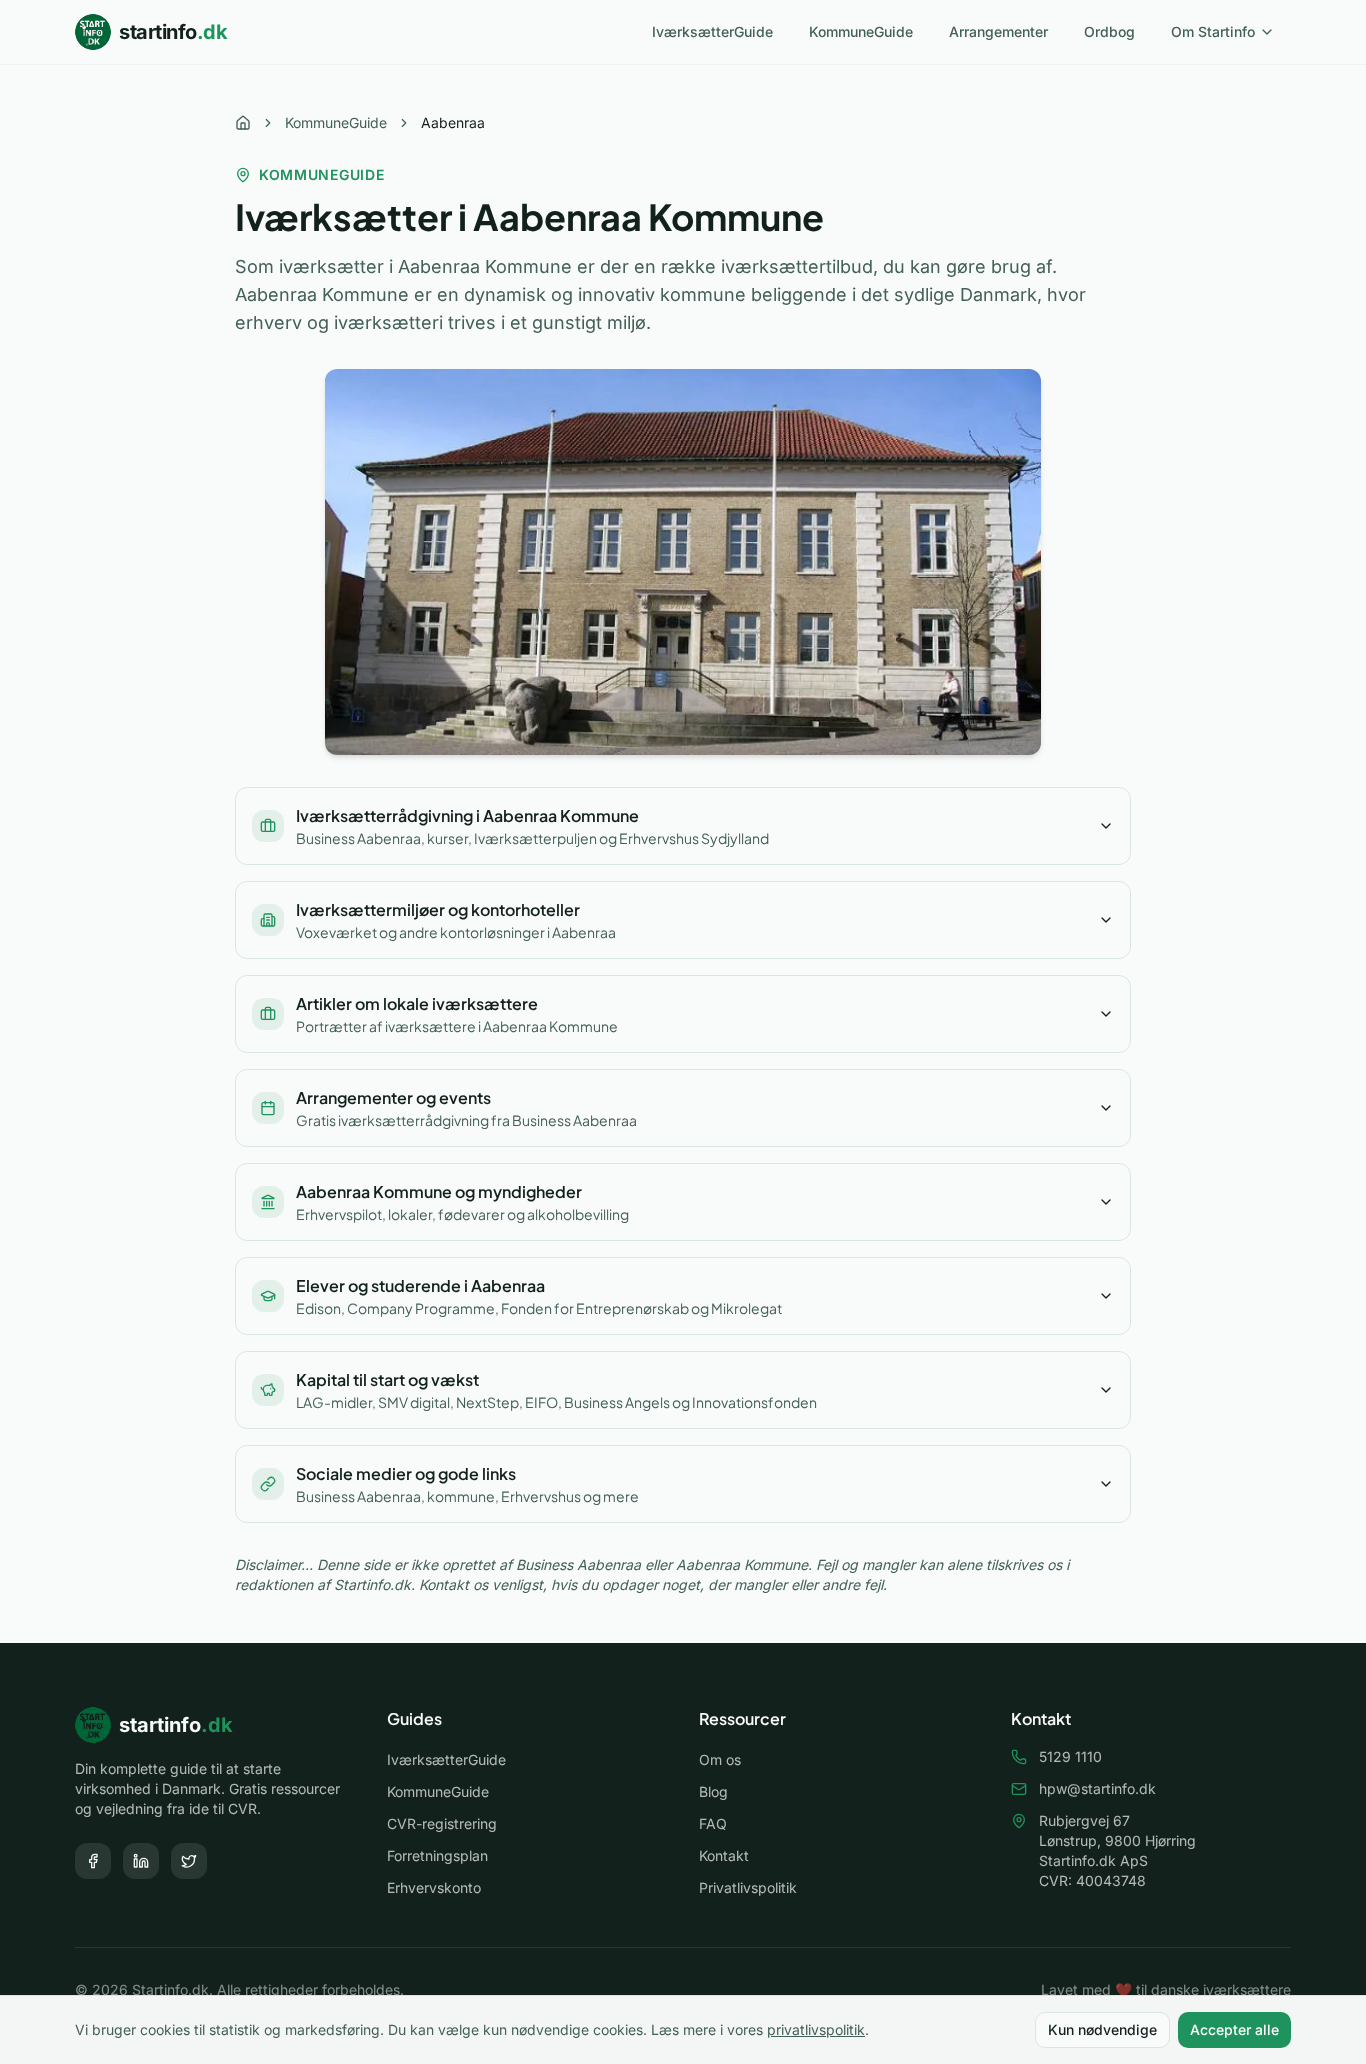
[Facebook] (93, 1861)
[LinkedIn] (141, 1861)
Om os (720, 1759)
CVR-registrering (442, 1823)
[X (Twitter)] (189, 1861)
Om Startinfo (1213, 31)
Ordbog (1109, 31)
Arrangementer (998, 31)
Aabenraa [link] (453, 122)
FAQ (713, 1823)
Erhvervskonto (434, 1887)
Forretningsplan (437, 1855)
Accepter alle (1234, 2029)
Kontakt (724, 1855)
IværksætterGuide (712, 31)
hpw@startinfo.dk (1097, 1788)
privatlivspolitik (816, 2029)
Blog (713, 1791)
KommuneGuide (861, 31)
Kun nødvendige (1102, 2029)
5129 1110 (1070, 1756)
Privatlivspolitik (748, 1887)
